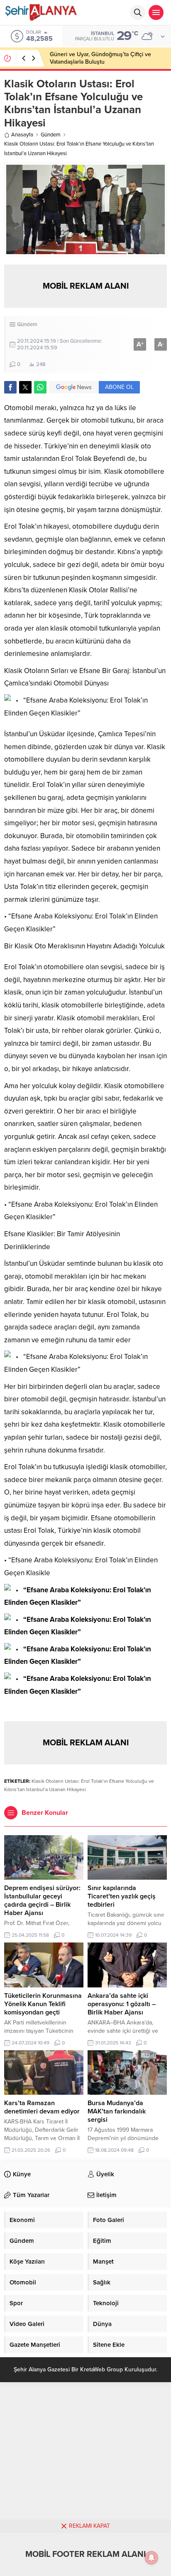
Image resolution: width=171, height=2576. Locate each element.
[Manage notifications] (151, 2558)
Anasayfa (22, 135)
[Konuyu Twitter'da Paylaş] (25, 387)
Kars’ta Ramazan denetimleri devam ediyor (42, 2107)
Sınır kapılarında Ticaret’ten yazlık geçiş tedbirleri (122, 1896)
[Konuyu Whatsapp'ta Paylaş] (40, 387)
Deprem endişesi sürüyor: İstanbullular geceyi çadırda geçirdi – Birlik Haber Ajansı (42, 1900)
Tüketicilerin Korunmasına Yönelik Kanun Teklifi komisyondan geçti (43, 2004)
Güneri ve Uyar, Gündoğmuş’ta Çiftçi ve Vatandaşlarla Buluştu (100, 58)
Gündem (51, 135)
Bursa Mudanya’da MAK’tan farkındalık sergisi (117, 2111)
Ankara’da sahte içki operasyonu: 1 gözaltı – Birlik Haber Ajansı (122, 2004)
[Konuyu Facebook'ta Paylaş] (10, 387)
